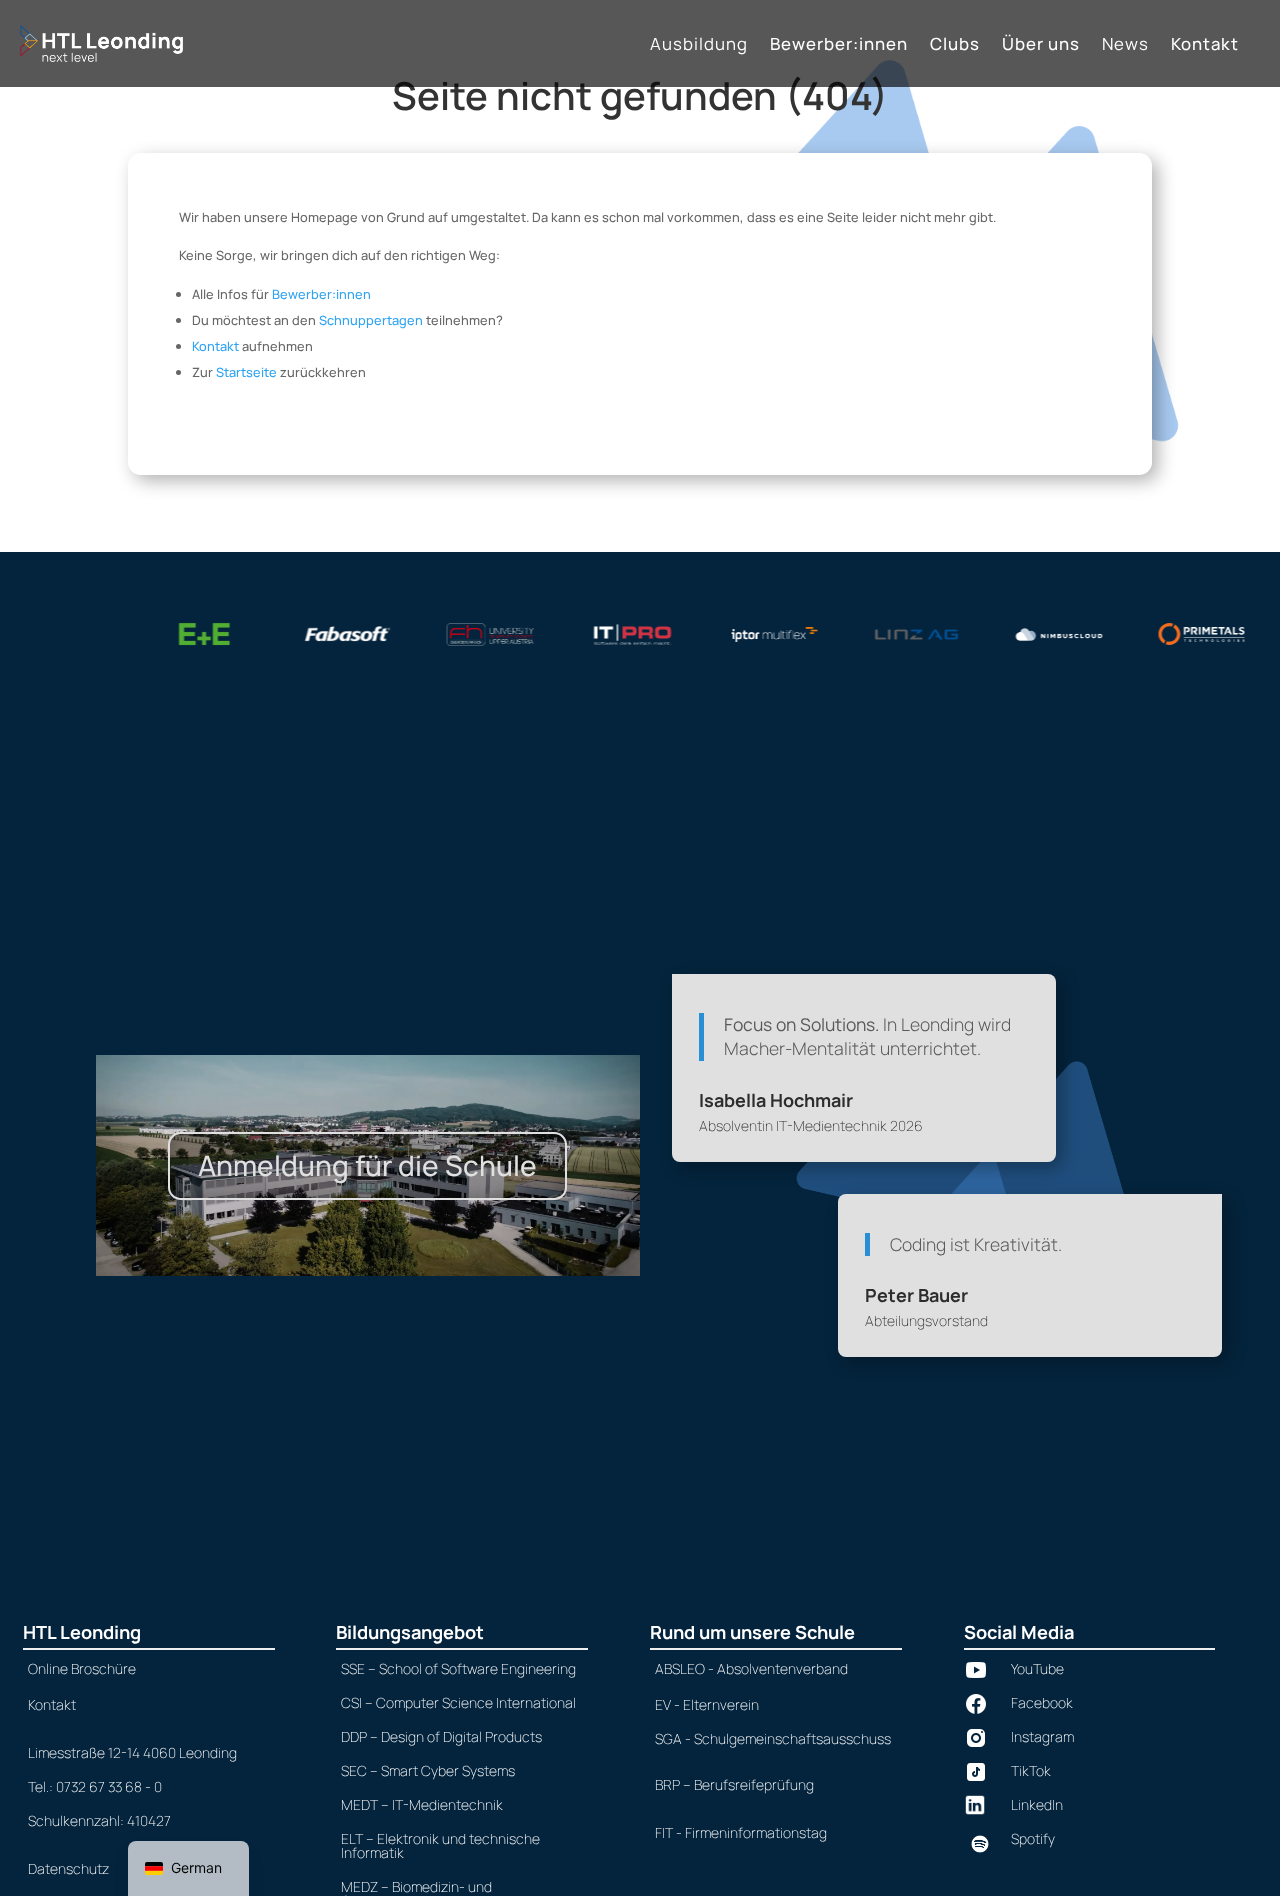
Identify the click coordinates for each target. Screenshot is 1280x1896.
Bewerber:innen (839, 45)
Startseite (246, 372)
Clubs (955, 45)
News (1125, 45)
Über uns (1041, 45)
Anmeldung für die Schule (367, 1165)
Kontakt (1205, 45)
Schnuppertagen (371, 320)
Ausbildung (699, 45)
